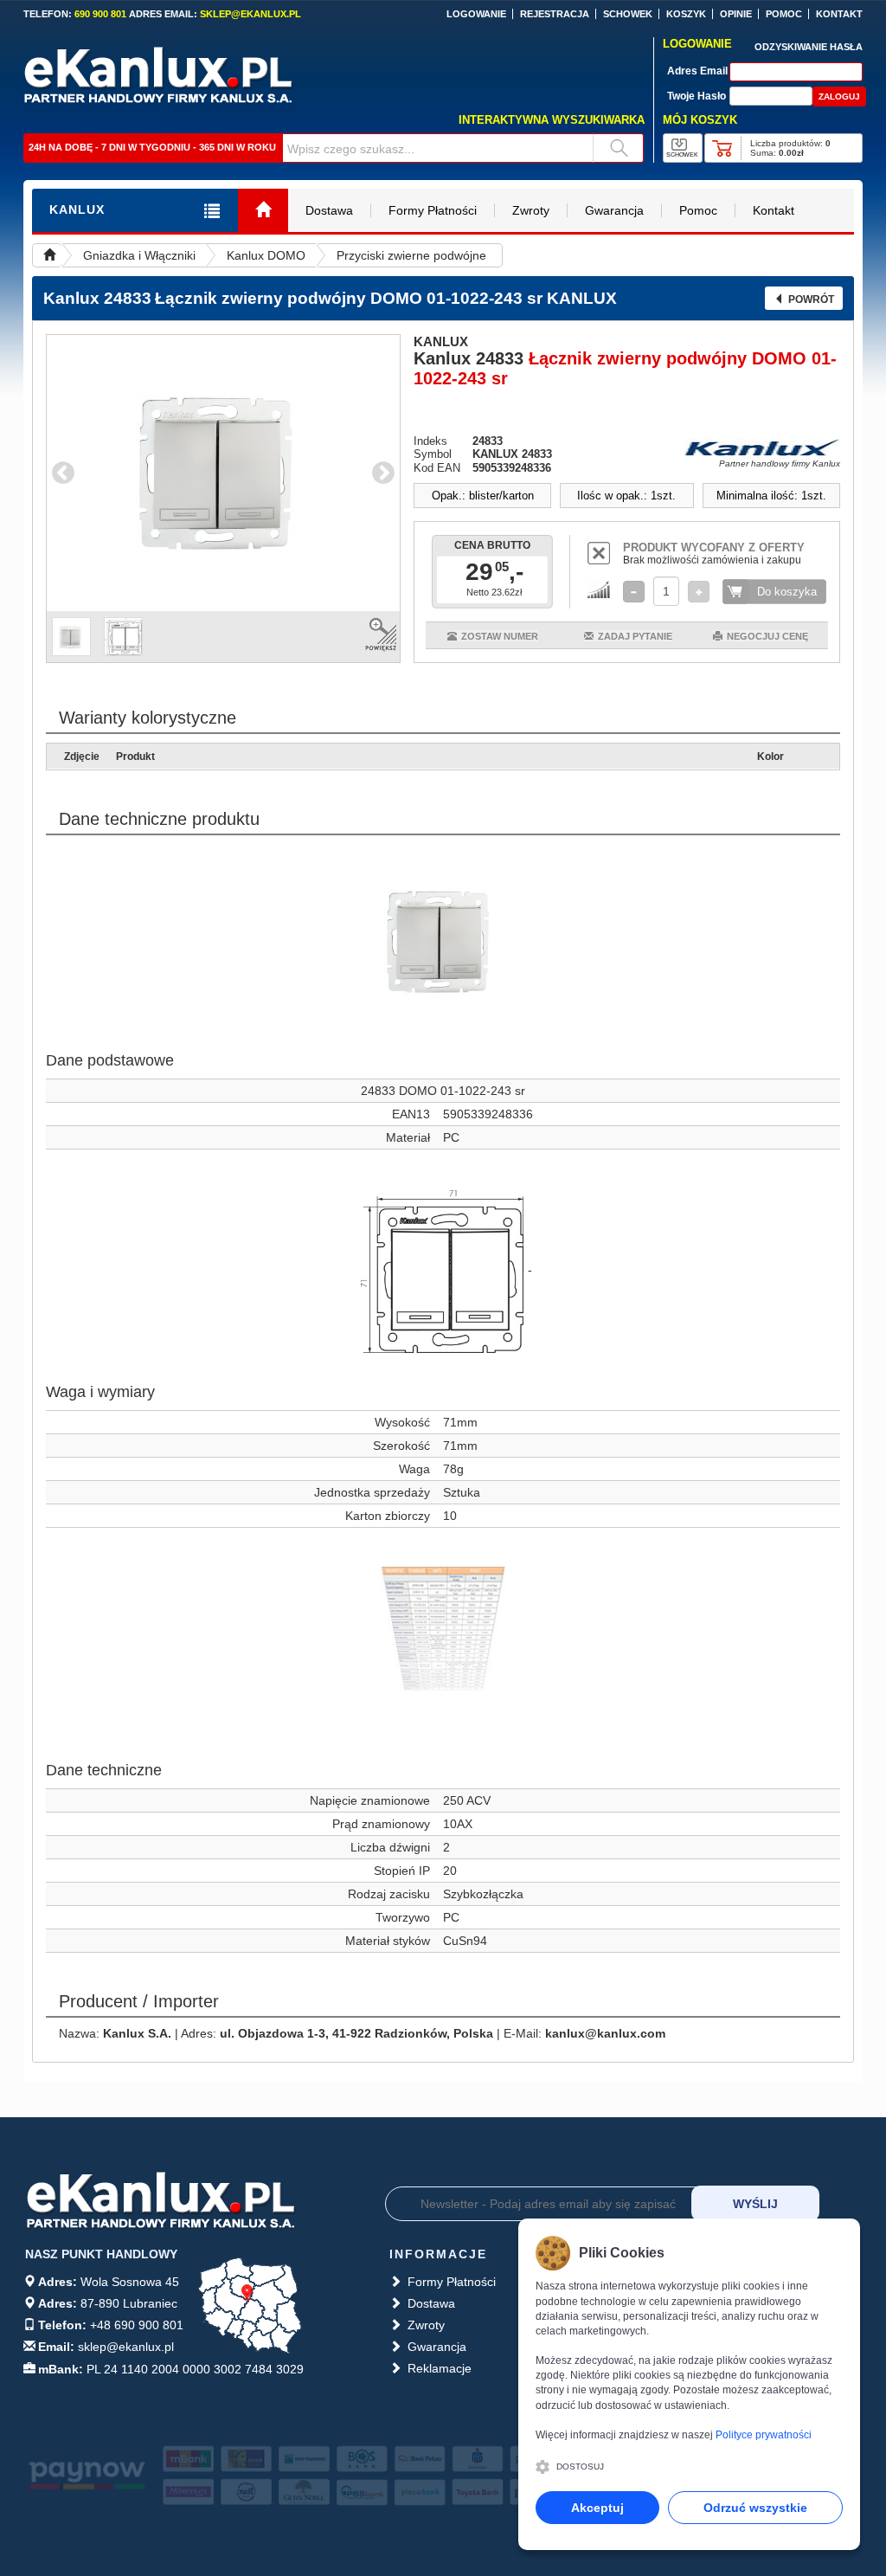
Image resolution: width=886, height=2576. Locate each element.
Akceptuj (597, 2508)
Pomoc (698, 210)
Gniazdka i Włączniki (139, 255)
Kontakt (774, 210)
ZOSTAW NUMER (500, 636)
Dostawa (329, 210)
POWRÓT (811, 299)
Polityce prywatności (764, 2435)
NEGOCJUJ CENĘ (767, 636)
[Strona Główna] (263, 211)
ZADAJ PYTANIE (635, 636)
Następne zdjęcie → (383, 473)
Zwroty (531, 210)
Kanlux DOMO (266, 255)
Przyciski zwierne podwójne (411, 255)
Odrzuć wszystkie (755, 2508)
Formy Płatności (433, 210)
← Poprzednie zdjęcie (63, 473)
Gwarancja (614, 210)
